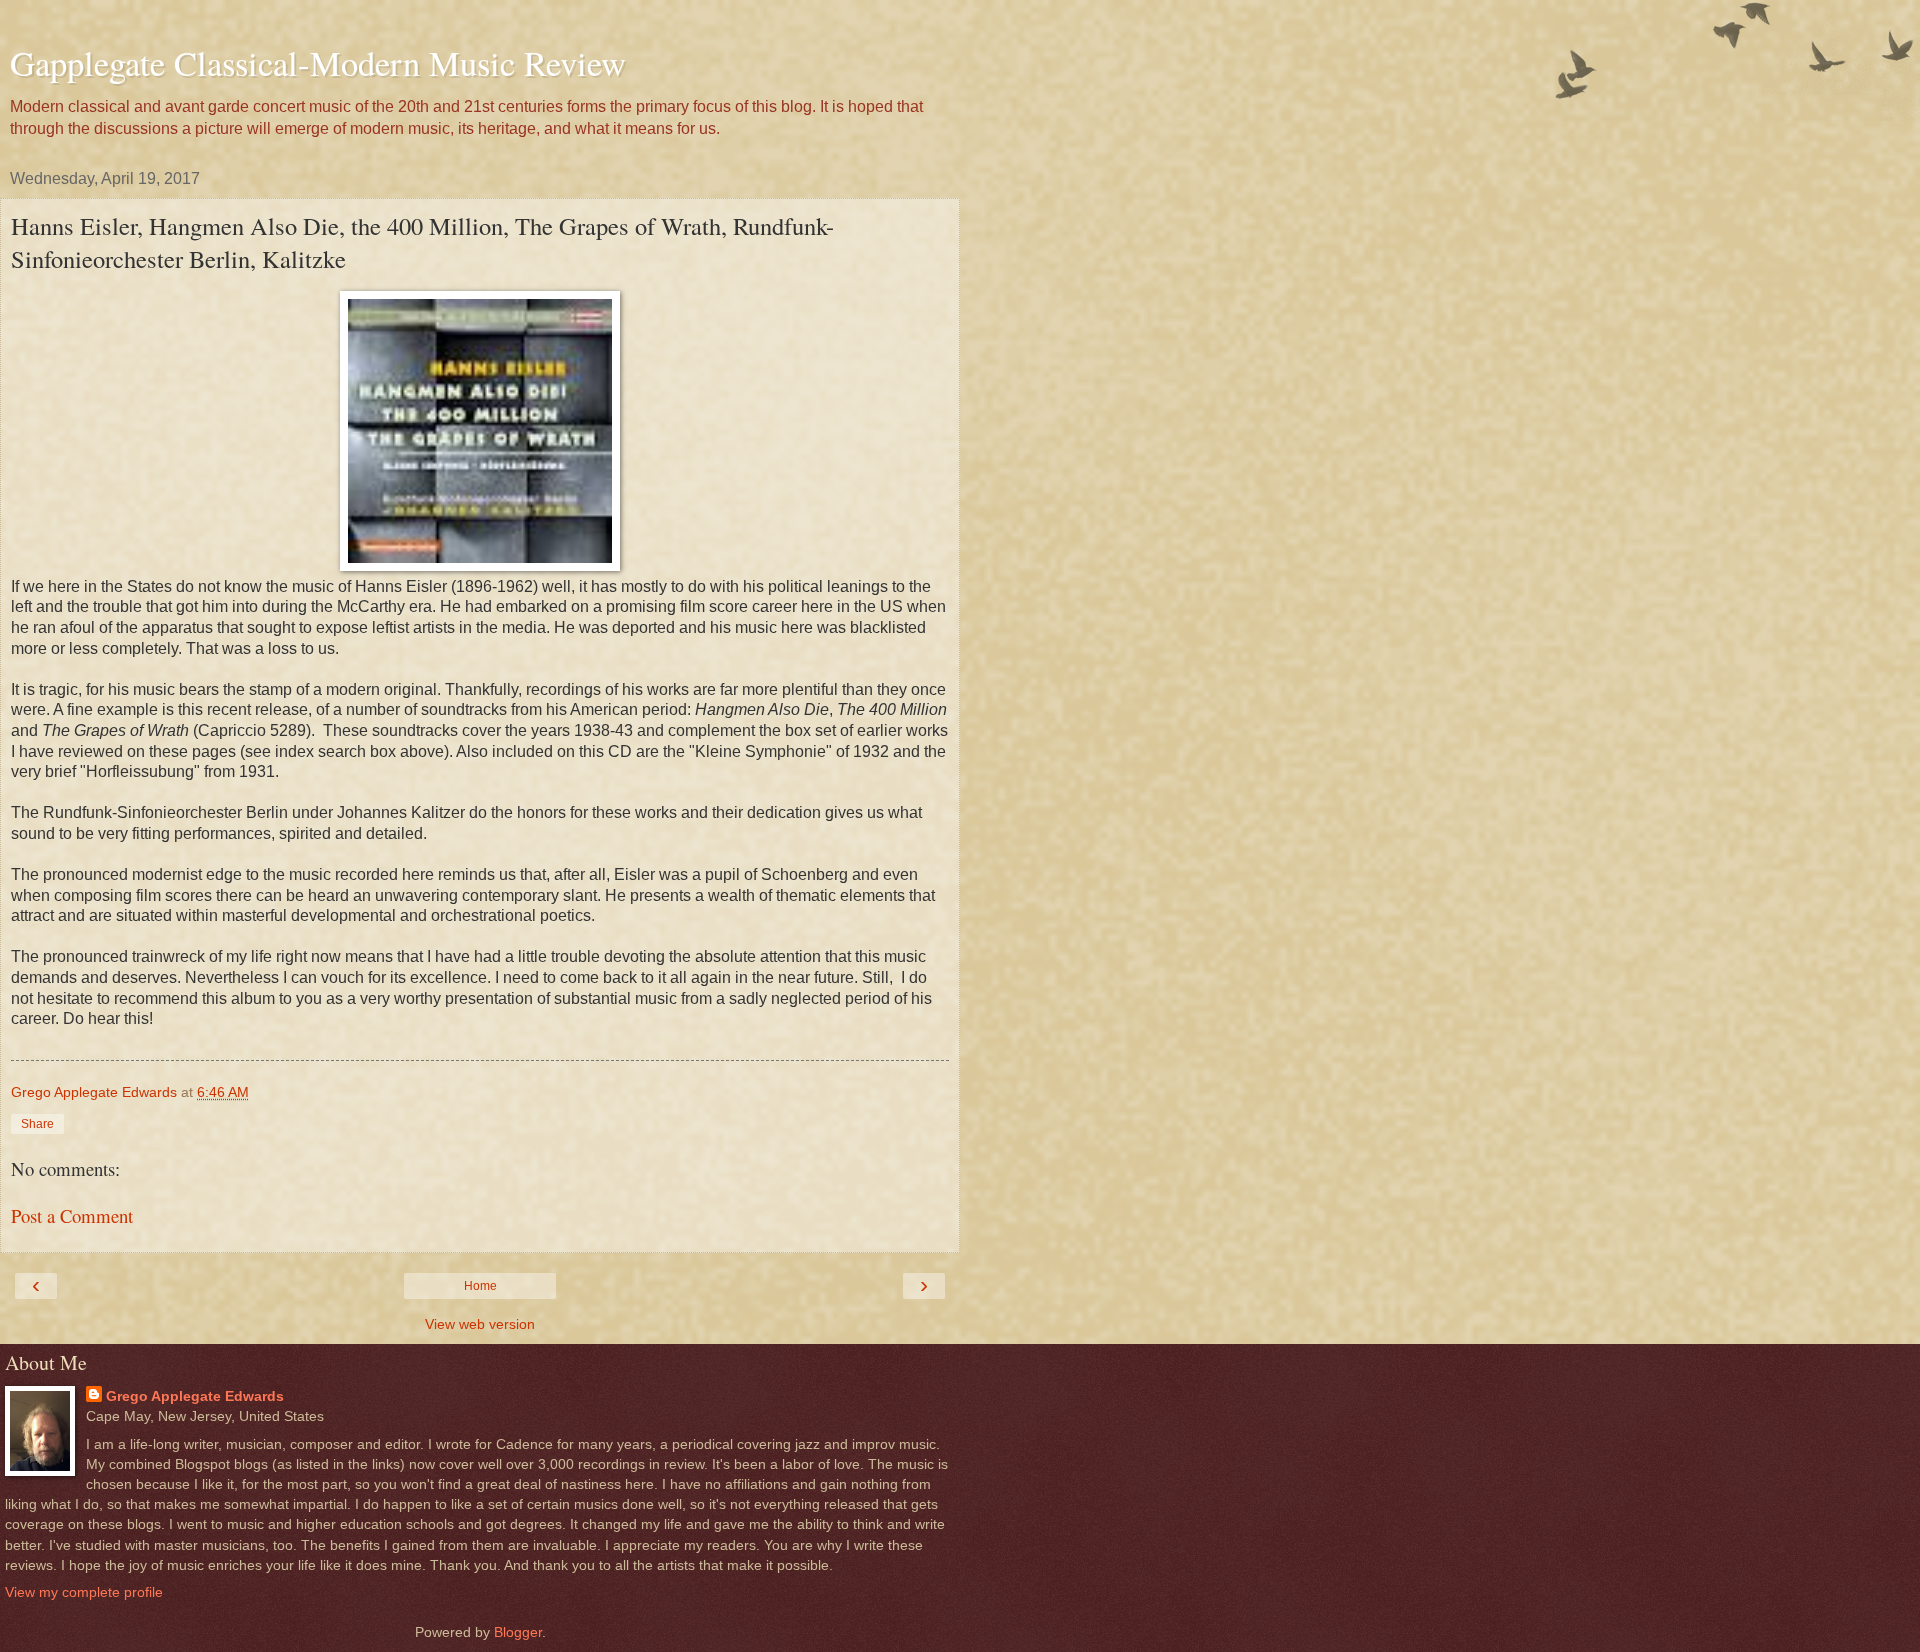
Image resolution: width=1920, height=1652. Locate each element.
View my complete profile (84, 1592)
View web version (480, 1324)
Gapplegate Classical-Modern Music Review (318, 63)
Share (37, 1124)
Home (480, 1286)
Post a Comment (72, 1215)
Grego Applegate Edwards (195, 1396)
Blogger (518, 1632)
